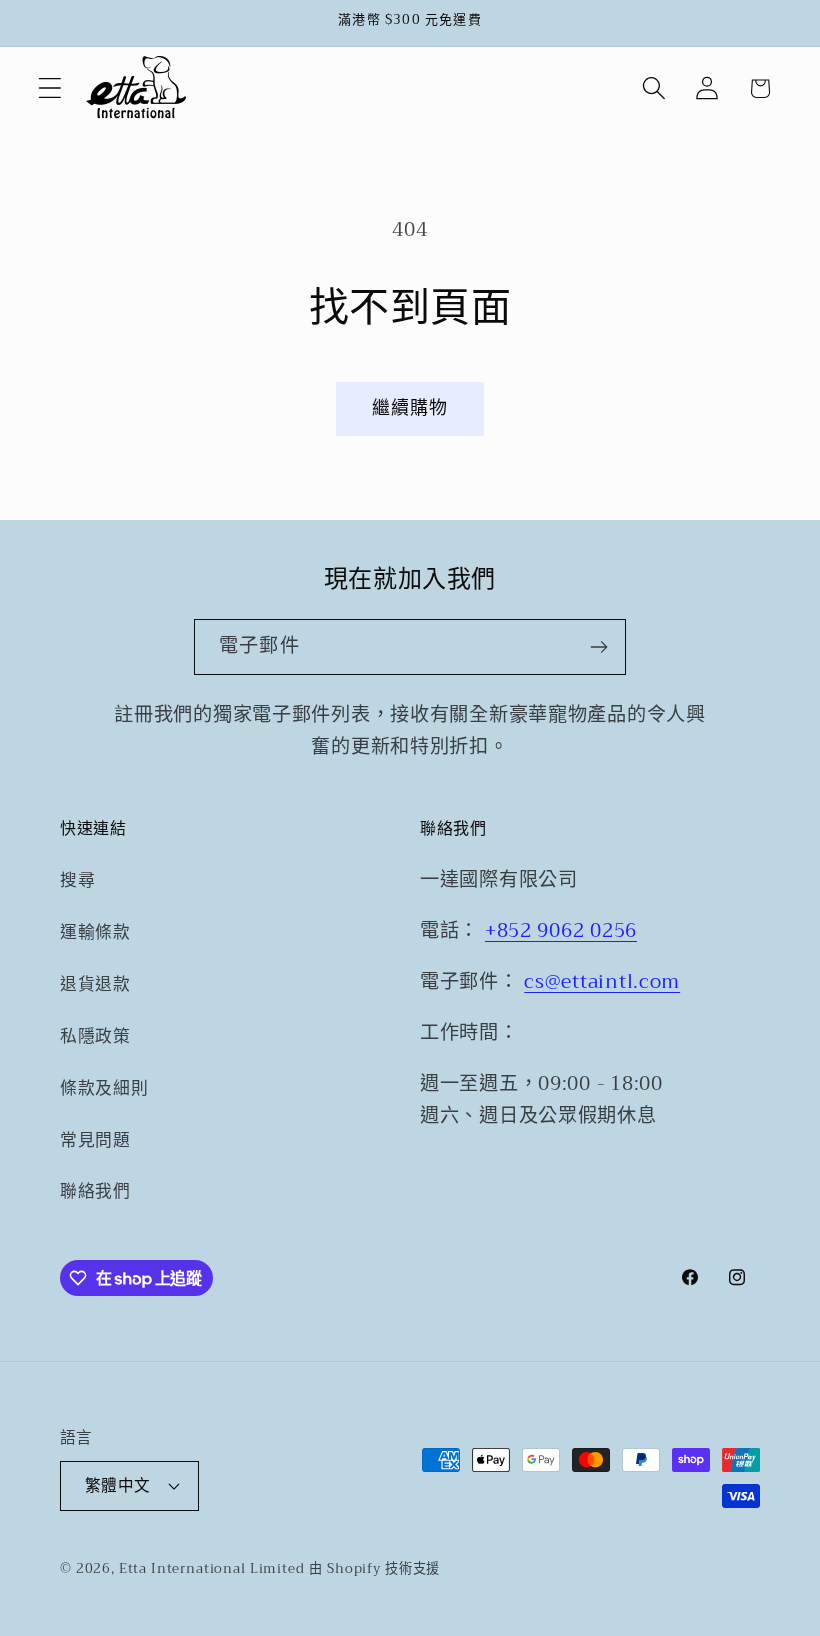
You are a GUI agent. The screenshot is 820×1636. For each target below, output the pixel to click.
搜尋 (77, 881)
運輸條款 (95, 932)
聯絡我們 (95, 1191)
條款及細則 (104, 1088)
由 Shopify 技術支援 (374, 1568)
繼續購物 (410, 408)
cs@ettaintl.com (602, 981)
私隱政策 (95, 1036)
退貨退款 (95, 984)
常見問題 (95, 1140)
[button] (50, 88)
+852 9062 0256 (561, 930)
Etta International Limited (212, 1568)
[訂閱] (598, 647)
